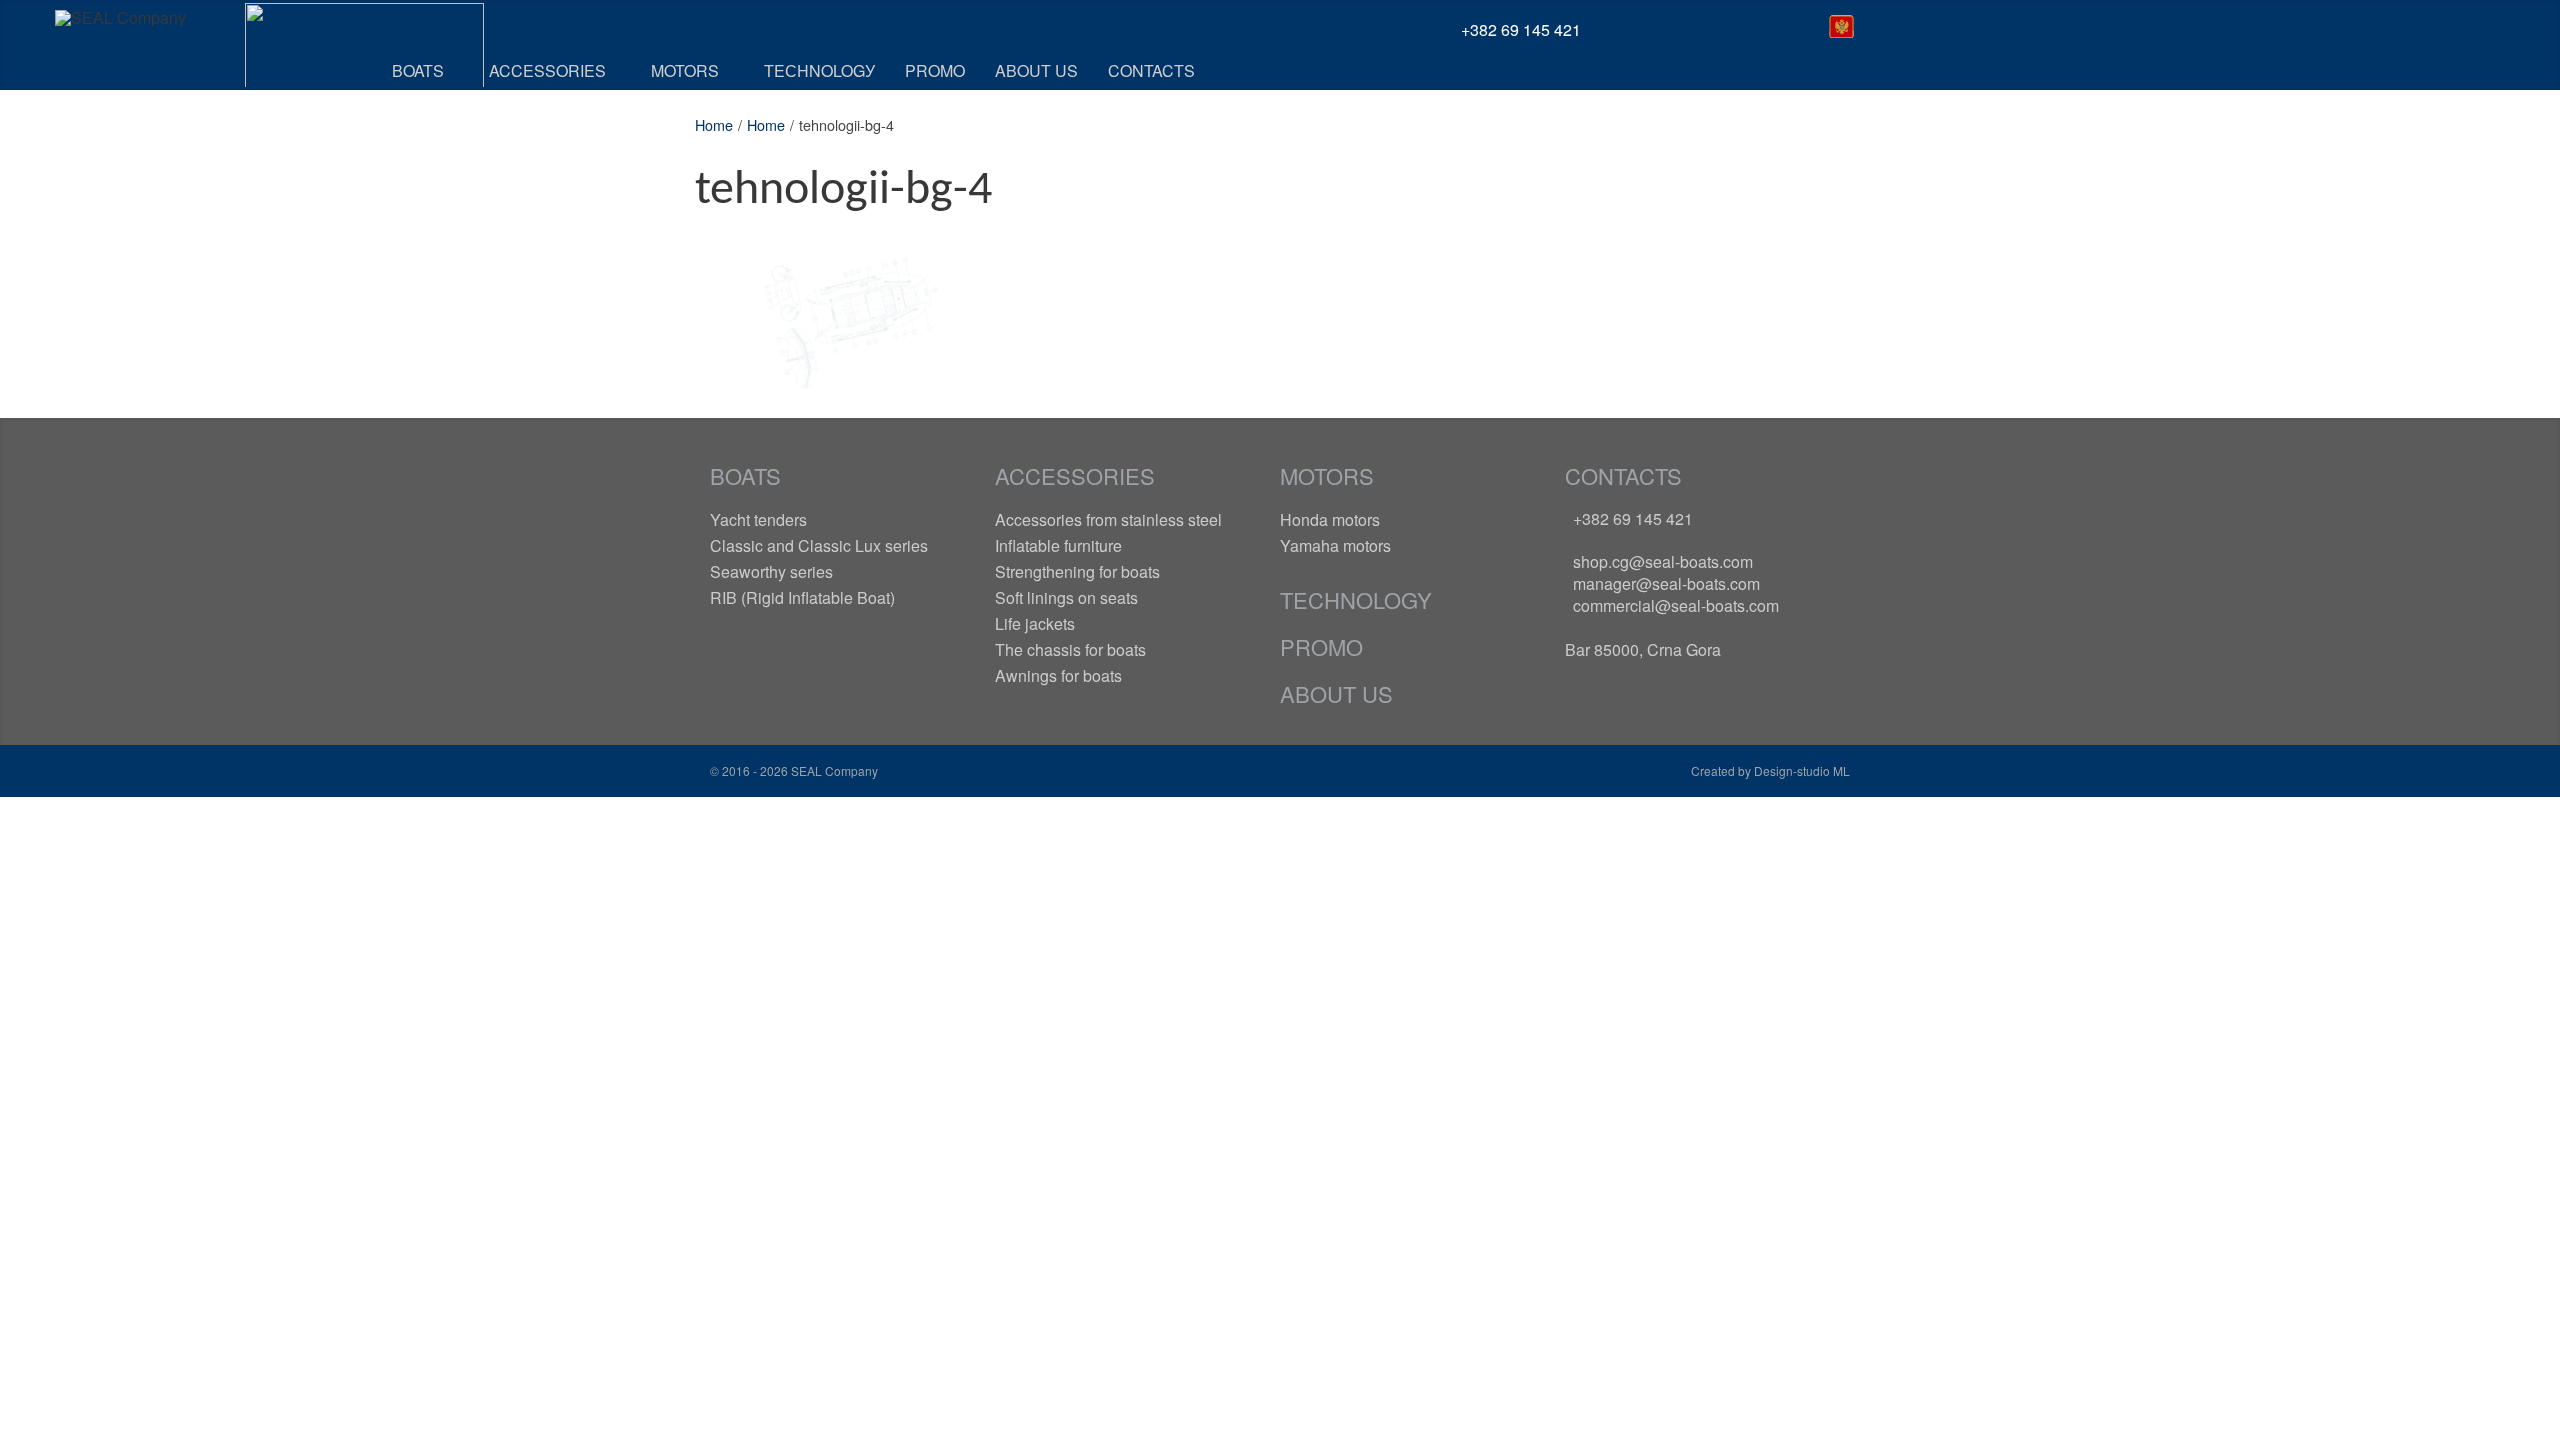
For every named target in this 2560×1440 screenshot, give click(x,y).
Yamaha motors (1335, 545)
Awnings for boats (1058, 675)
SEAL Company (833, 770)
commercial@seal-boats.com (1676, 605)
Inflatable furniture (1058, 545)
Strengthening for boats (1077, 571)
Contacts (1623, 475)
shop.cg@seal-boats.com (1663, 561)
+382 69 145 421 (1633, 518)
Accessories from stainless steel (1108, 519)
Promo (1321, 646)
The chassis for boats (1070, 649)
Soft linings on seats (1066, 597)
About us (1336, 693)
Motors (1327, 475)
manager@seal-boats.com (1666, 583)
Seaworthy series (771, 571)
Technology (1356, 599)
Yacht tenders (758, 519)
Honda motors (1330, 519)
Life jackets (1035, 623)
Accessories (1075, 475)
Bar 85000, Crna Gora (1643, 649)
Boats (745, 475)
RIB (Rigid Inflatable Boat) (802, 597)
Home (714, 124)
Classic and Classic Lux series (819, 545)
